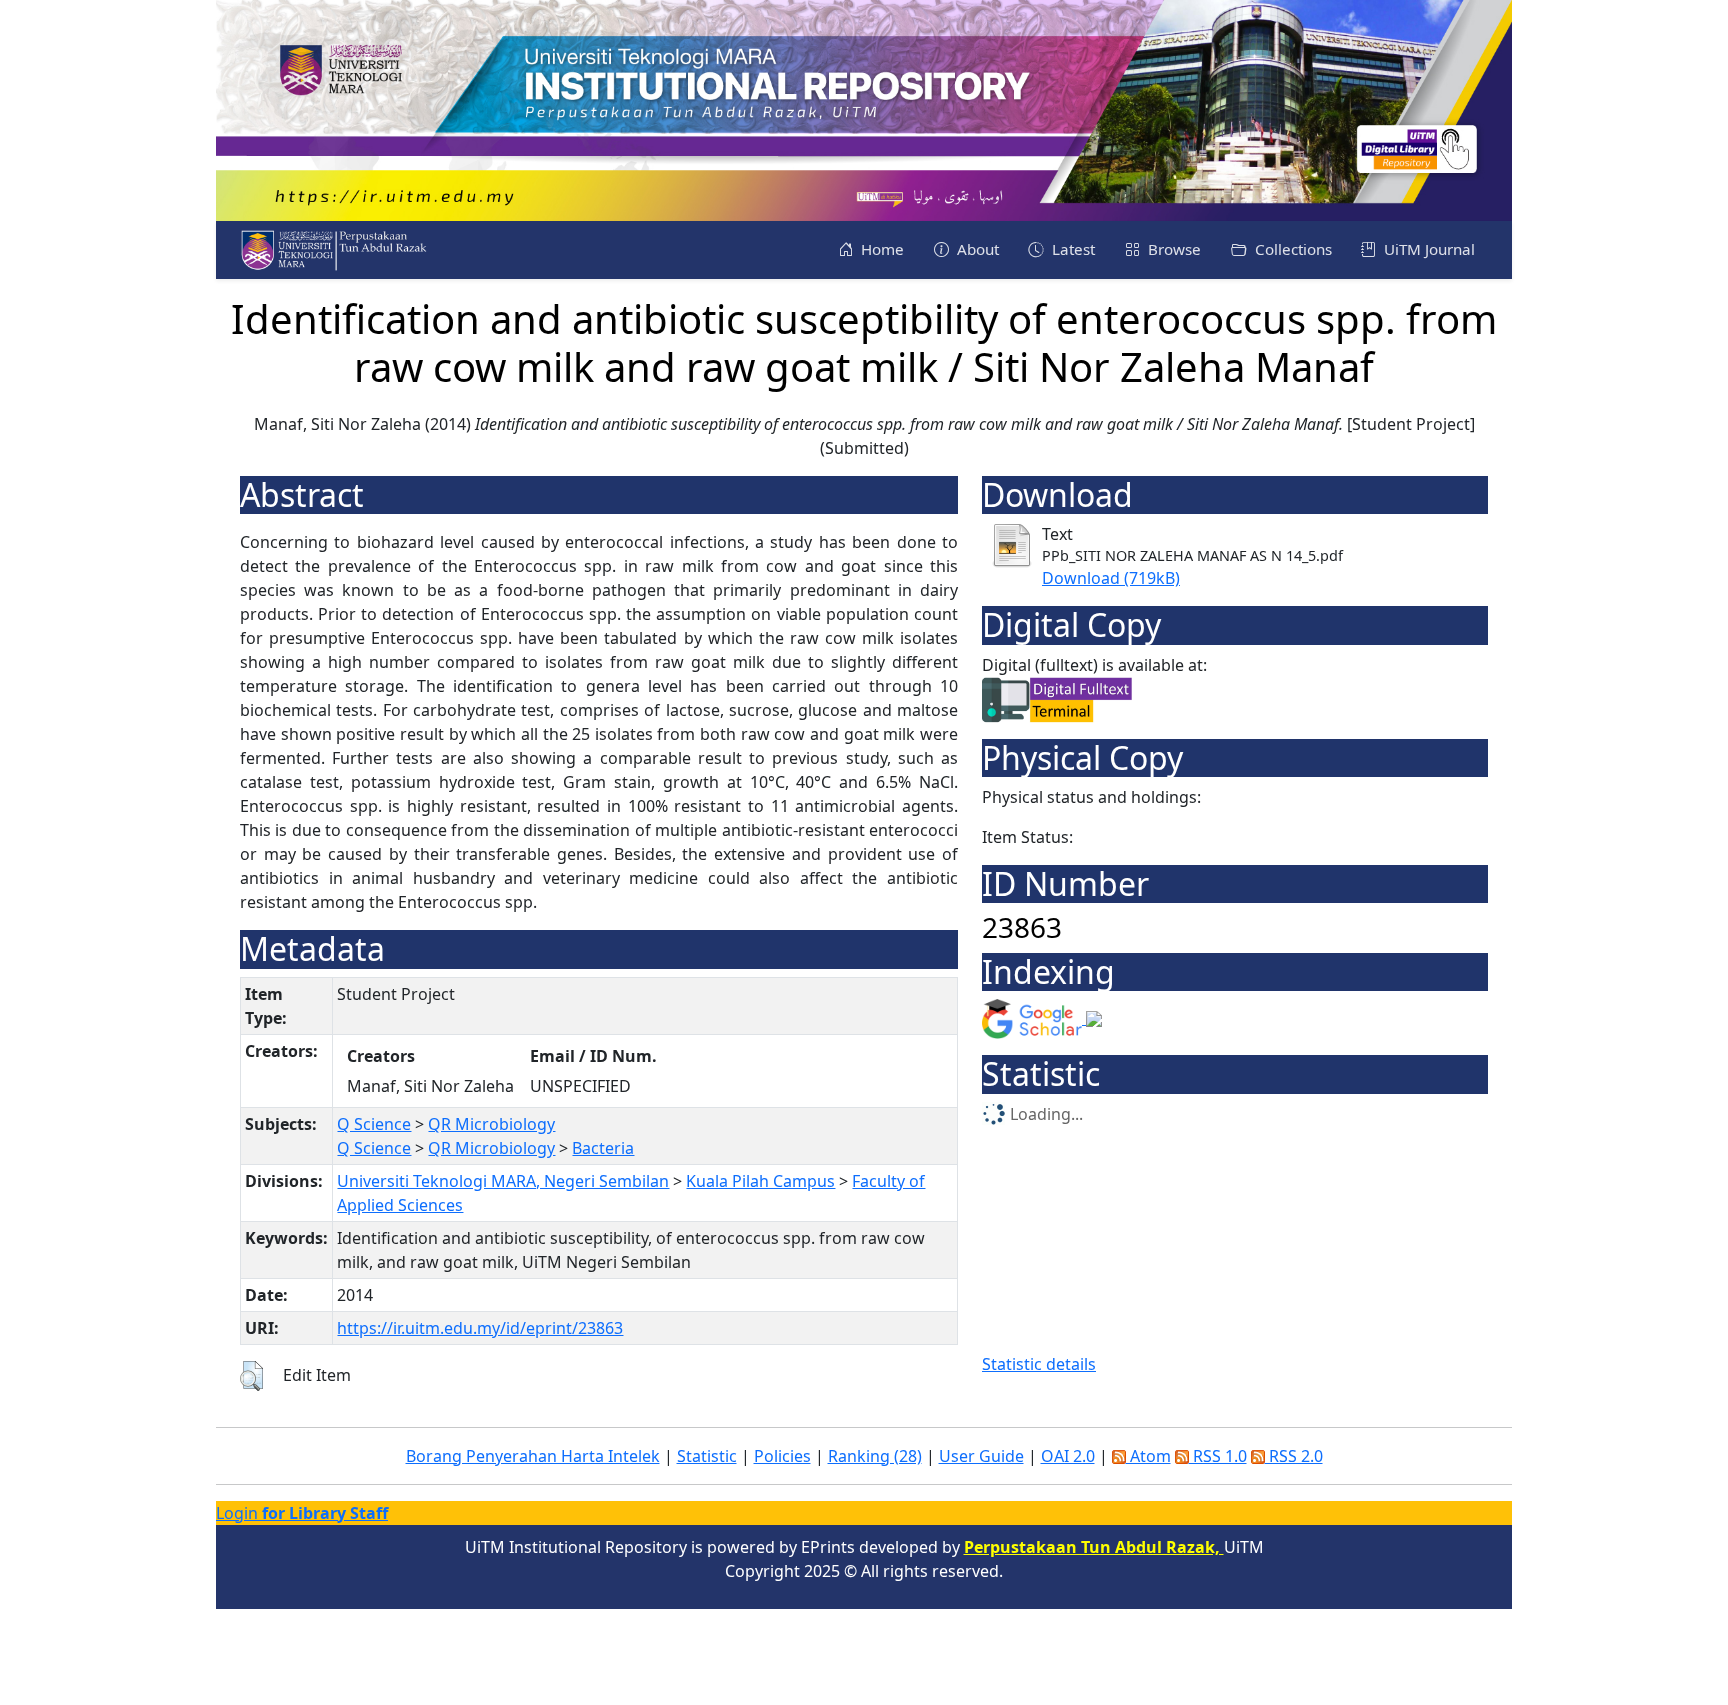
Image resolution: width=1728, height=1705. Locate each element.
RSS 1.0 (1218, 1456)
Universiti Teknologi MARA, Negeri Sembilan (503, 1181)
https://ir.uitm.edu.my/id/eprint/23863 (480, 1328)
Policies (782, 1456)
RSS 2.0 (1294, 1456)
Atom (1148, 1456)
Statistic (707, 1456)
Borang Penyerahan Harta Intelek (533, 1456)
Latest (1071, 249)
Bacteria (603, 1148)
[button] (251, 1376)
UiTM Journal (1427, 249)
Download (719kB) (1111, 578)
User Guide (981, 1456)
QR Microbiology (491, 1124)
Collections (1291, 249)
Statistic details (1039, 1364)
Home (880, 249)
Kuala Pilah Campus (760, 1181)
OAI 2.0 (1068, 1456)
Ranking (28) (875, 1456)
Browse (1172, 249)
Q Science (374, 1124)
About (976, 249)
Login (302, 1513)
